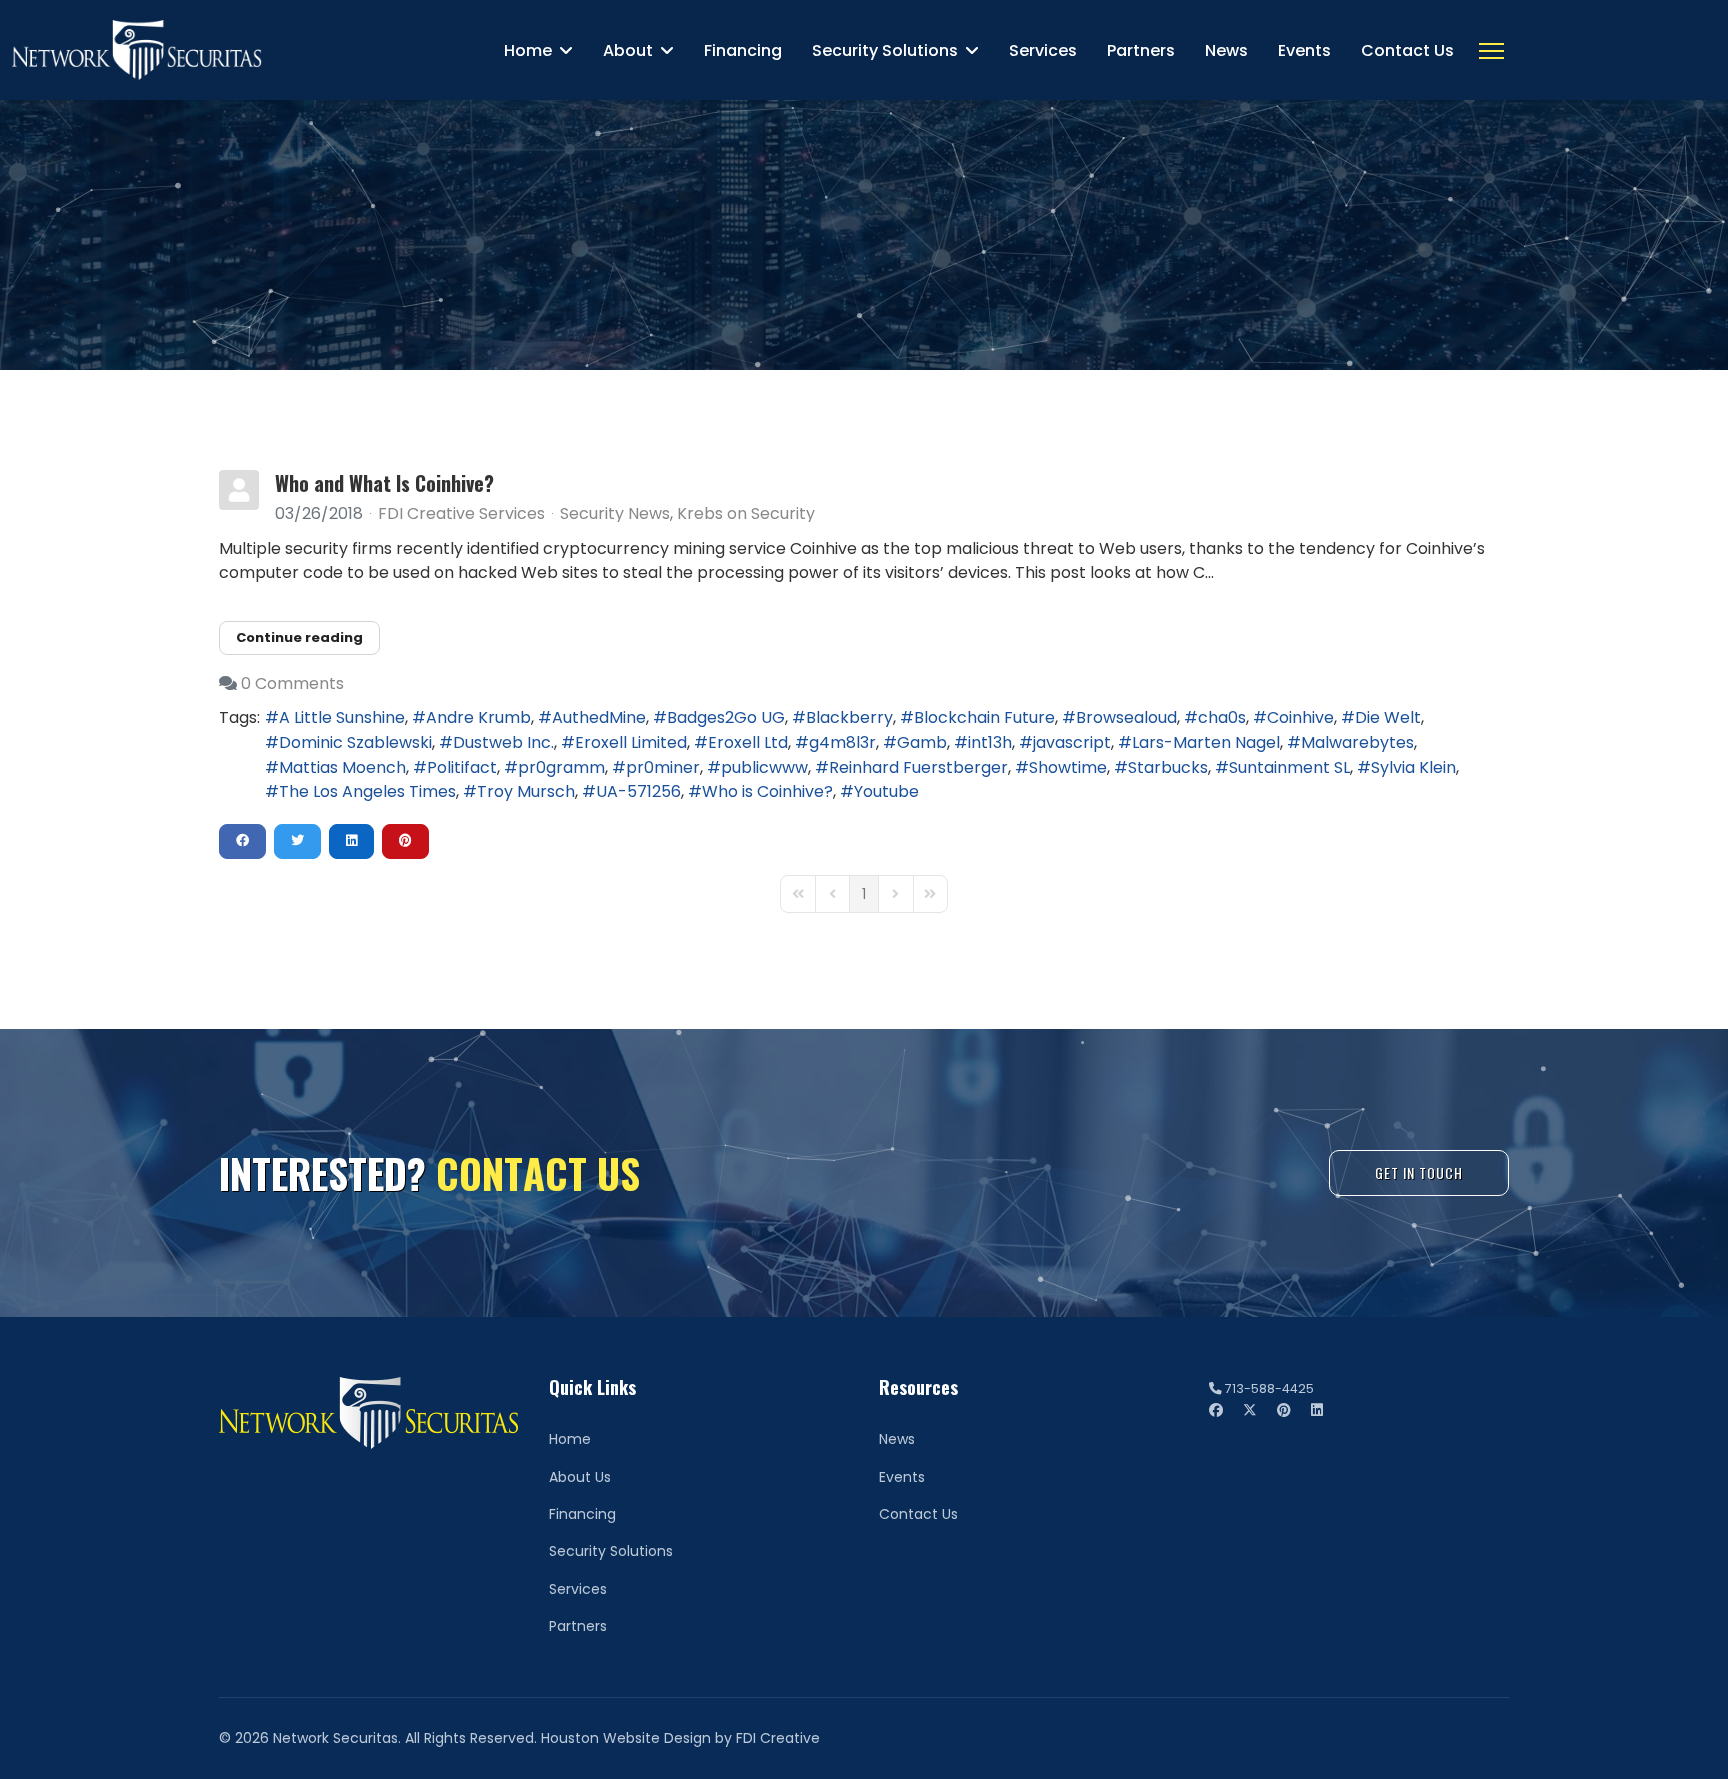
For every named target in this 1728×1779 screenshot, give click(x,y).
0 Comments (292, 683)
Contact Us (1407, 50)
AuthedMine (599, 717)
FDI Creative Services (461, 513)
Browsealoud (1126, 717)
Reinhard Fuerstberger (918, 767)
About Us (580, 1477)
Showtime (1068, 767)
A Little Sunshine (342, 717)
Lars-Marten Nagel (1206, 742)
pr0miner (663, 767)
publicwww (764, 767)
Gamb (922, 742)
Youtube (886, 791)
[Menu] (1491, 51)
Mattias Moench (342, 767)
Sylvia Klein (1413, 767)
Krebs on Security (746, 514)
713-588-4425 (1269, 1388)
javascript (1072, 742)
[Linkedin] (1317, 1410)
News (1226, 50)
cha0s (1222, 717)
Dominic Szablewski (355, 742)
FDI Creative (778, 1738)
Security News (615, 514)
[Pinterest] (1284, 1410)
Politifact (462, 767)
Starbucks (1168, 767)
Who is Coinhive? (767, 791)
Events (1304, 50)
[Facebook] (1216, 1410)
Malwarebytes (1357, 742)
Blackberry (849, 717)
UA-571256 (638, 791)
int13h (990, 742)
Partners (1141, 50)
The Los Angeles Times (367, 791)
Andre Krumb (478, 717)
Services (1043, 50)
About (628, 50)
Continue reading (299, 637)
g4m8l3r (842, 742)
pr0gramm (561, 767)
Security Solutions (885, 50)
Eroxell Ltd (748, 742)
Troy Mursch (526, 791)
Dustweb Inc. (503, 742)
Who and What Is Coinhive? (384, 483)
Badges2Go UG (726, 717)
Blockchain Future (984, 717)
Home (528, 50)
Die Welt (1388, 717)
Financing (743, 50)
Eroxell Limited (631, 742)
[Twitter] (1250, 1410)
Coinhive (1300, 717)
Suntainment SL (1289, 767)
